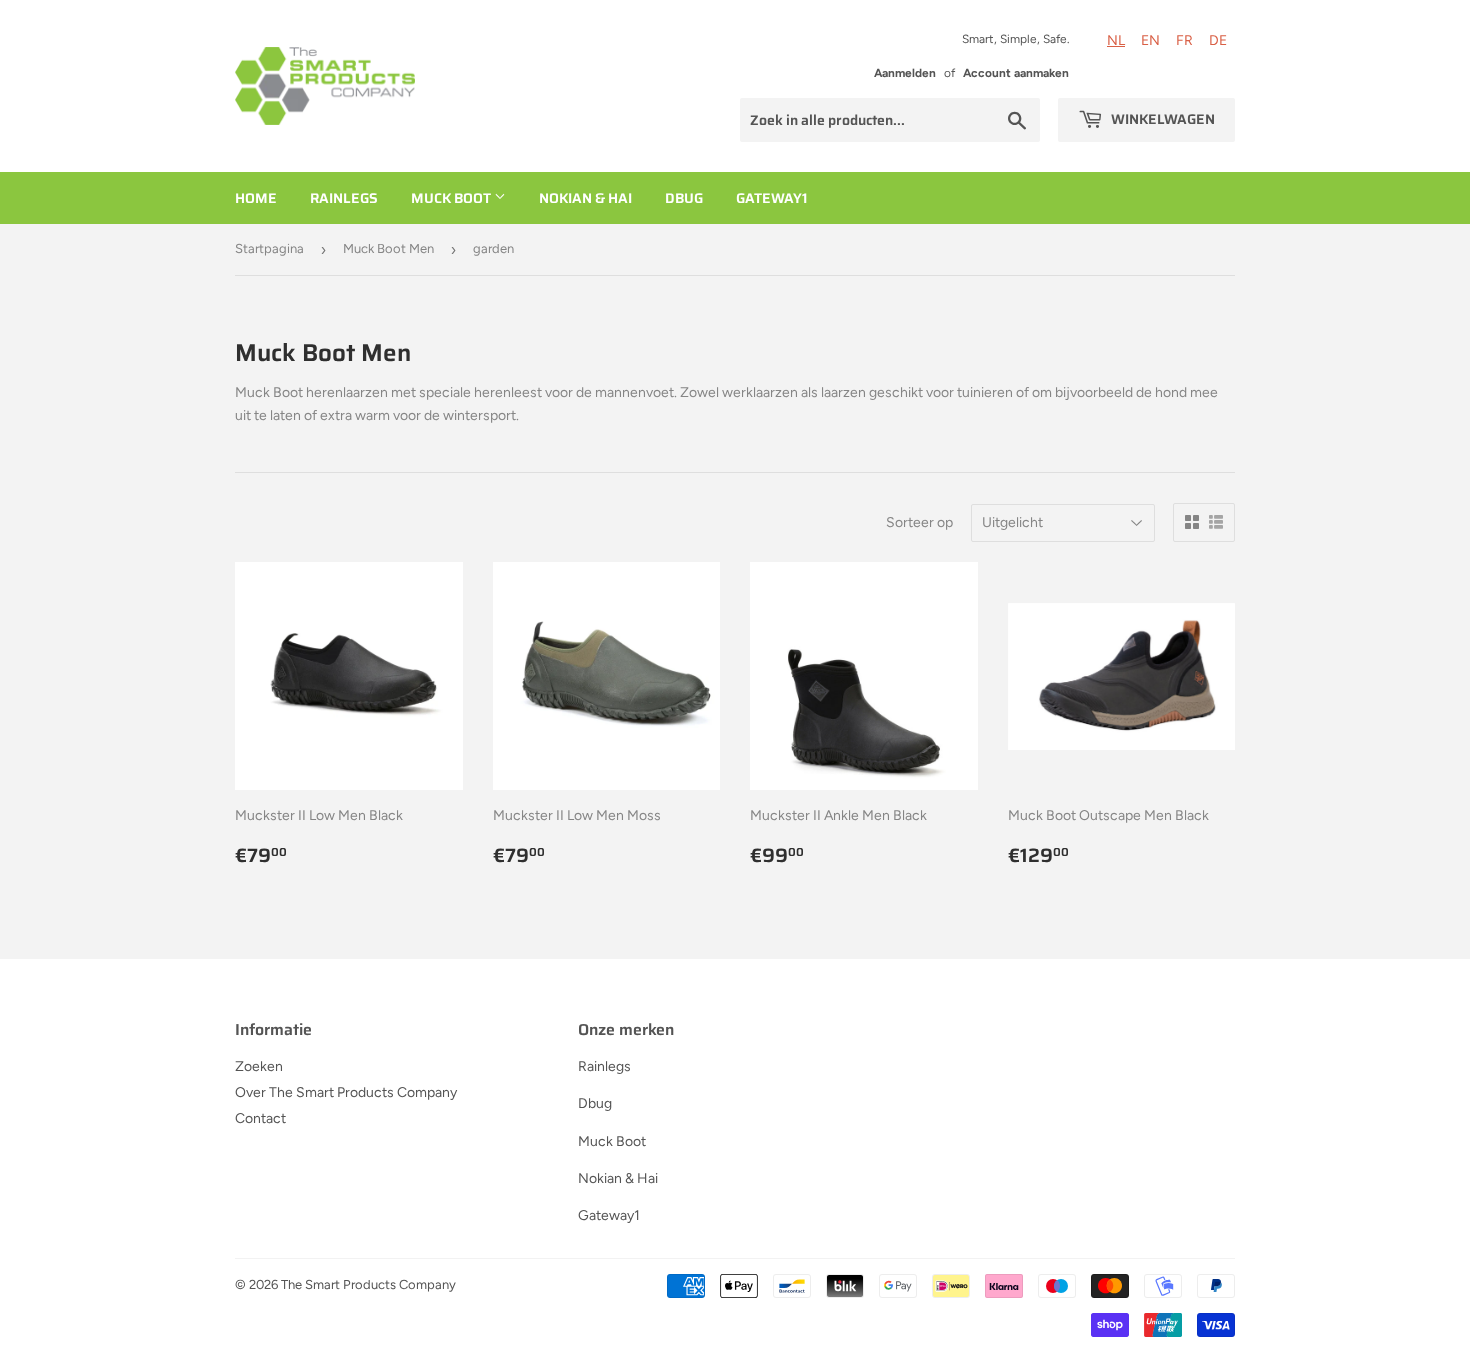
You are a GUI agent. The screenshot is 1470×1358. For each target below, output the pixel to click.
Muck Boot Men (388, 248)
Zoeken (259, 1066)
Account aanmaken (1016, 73)
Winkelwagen (1161, 119)
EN (1150, 40)
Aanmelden (905, 73)
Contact (260, 1118)
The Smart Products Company (368, 1284)
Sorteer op (919, 522)
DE (1218, 40)
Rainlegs (344, 198)
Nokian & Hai (585, 198)
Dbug (684, 198)
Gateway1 (771, 198)
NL (1116, 40)
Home (256, 198)
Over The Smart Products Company (346, 1092)
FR (1184, 40)
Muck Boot (452, 198)
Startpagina (269, 248)
